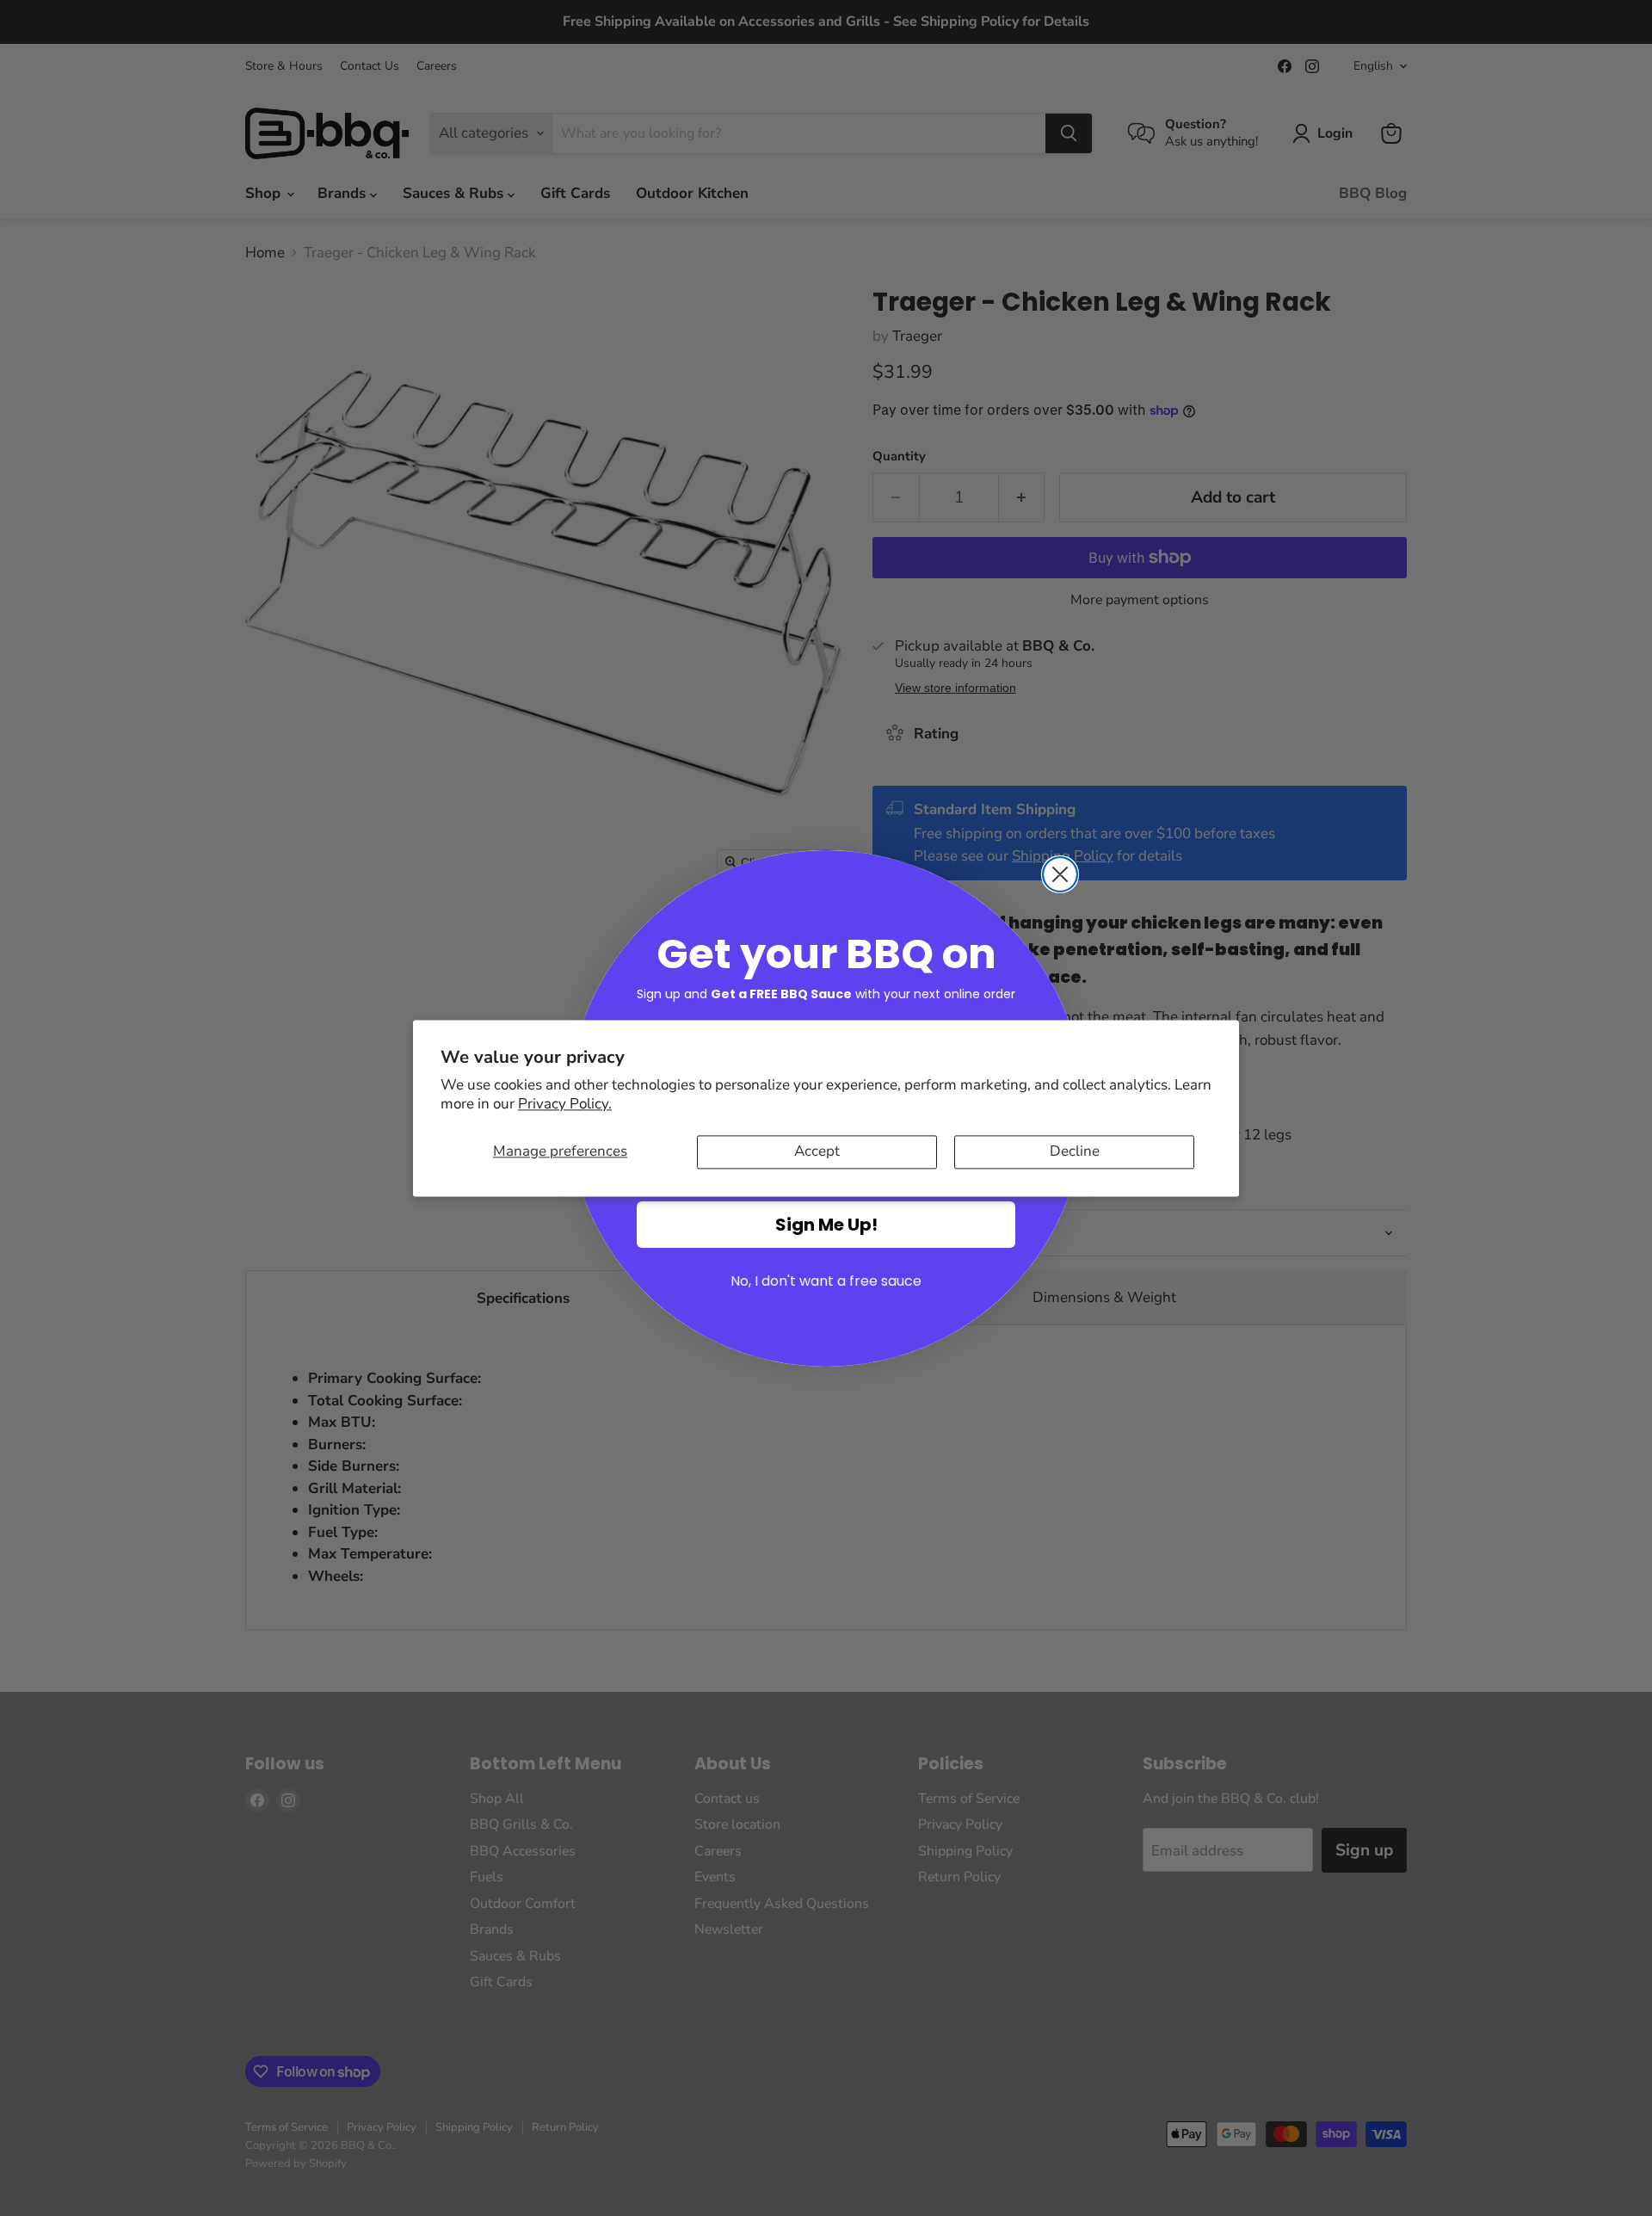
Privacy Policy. (565, 1105)
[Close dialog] (1060, 874)
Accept (817, 1152)
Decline (1075, 1152)
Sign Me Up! (826, 1225)
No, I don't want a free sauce (826, 1281)
